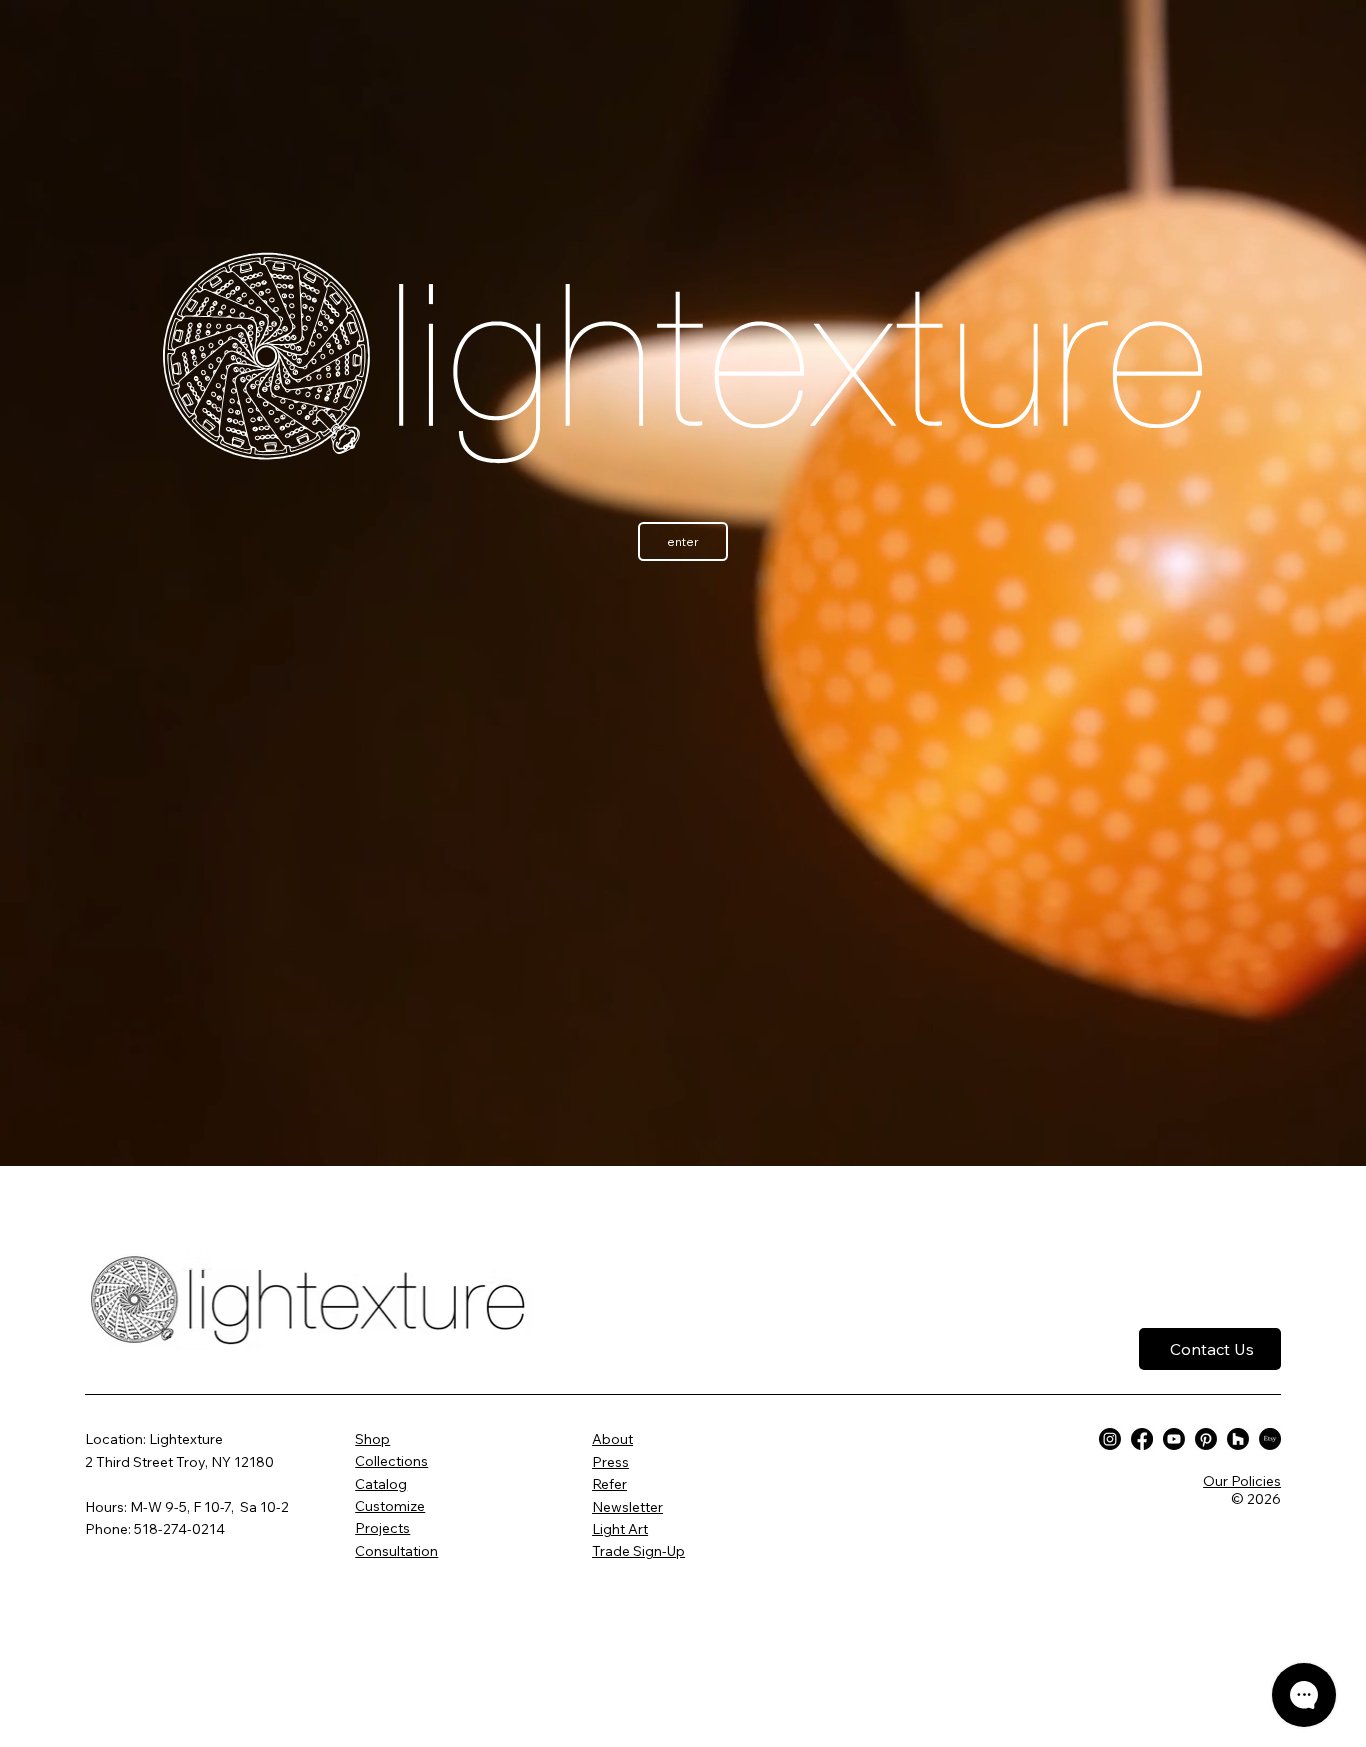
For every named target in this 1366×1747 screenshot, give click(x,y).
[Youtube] (1174, 1439)
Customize (390, 1506)
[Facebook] (1142, 1439)
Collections (391, 1461)
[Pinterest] (1206, 1439)
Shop (372, 1439)
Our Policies (1242, 1481)
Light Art (620, 1529)
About (612, 1439)
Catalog (381, 1484)
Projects (382, 1528)
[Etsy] (1270, 1439)
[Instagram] (1110, 1439)
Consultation (396, 1551)
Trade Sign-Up (638, 1551)
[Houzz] (1238, 1439)
